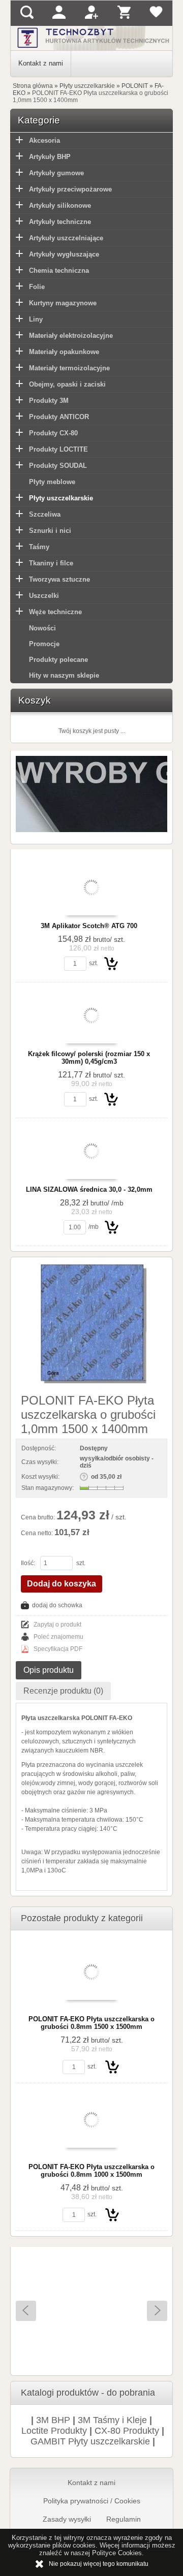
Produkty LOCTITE (58, 449)
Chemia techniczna (59, 271)
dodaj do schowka (57, 1605)
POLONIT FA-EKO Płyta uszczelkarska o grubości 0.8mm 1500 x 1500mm (91, 2023)
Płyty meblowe (52, 482)
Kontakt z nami (41, 63)
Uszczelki (44, 596)
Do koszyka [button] (111, 963)
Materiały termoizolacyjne (69, 368)
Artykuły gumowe (56, 173)
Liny (36, 319)
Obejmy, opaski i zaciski (67, 384)
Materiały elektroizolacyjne (71, 336)
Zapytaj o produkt (57, 1625)
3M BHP (53, 2420)
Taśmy (39, 547)
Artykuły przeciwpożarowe (70, 189)
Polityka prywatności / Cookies (92, 2501)
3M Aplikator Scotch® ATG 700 (89, 926)
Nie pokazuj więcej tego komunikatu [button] (99, 2564)
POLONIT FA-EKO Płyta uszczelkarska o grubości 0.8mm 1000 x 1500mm (91, 2171)
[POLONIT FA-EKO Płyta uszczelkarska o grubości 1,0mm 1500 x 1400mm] (91, 1323)
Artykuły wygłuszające (64, 254)
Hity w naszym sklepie (64, 675)
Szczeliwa (45, 514)
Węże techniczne (55, 612)
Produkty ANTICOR (59, 417)
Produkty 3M (49, 401)
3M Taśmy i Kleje (112, 2420)
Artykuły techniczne (60, 222)
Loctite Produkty (54, 2431)
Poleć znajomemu (58, 1637)
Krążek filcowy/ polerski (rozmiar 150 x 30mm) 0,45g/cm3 (89, 1058)
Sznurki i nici (50, 531)
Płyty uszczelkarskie (61, 498)
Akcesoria (44, 140)
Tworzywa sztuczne (59, 579)
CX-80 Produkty (127, 2431)
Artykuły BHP (50, 157)
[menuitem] (41, 64)
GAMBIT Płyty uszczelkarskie (90, 2441)
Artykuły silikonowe (60, 205)
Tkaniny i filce (51, 563)
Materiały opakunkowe (64, 352)
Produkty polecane (58, 660)
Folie (37, 287)
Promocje (44, 644)
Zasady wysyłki (67, 2519)
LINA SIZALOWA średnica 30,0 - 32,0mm (89, 1189)
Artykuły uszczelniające (66, 238)
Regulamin (124, 2519)
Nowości (42, 628)
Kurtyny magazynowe (63, 303)
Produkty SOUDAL (58, 466)
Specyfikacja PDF (58, 1649)
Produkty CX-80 (53, 433)
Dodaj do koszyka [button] (62, 1584)
